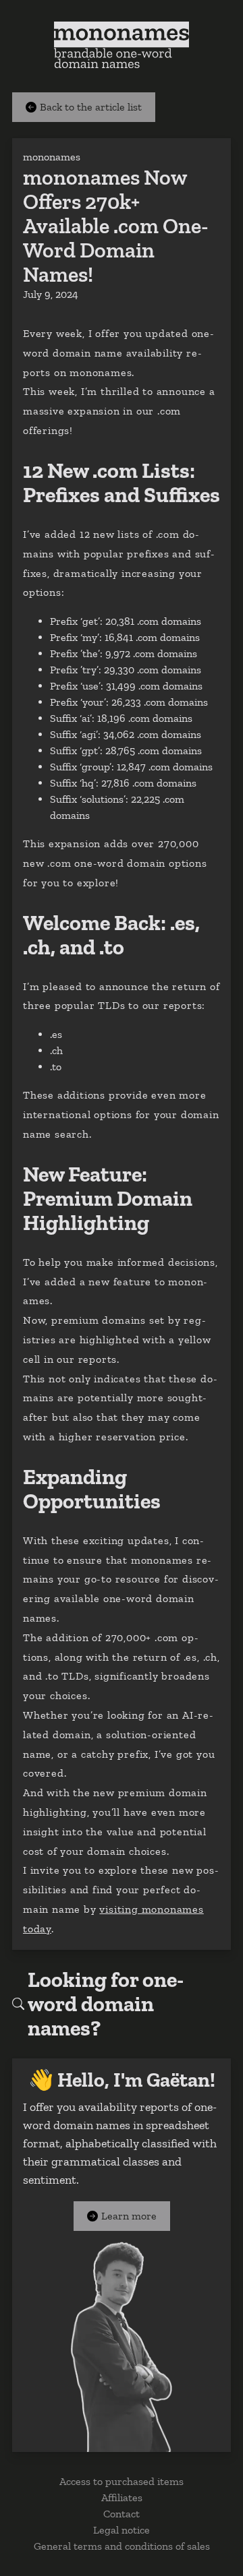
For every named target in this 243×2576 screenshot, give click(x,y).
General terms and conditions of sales (122, 2546)
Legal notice (122, 2530)
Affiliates (122, 2497)
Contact (122, 2514)
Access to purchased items (122, 2481)
